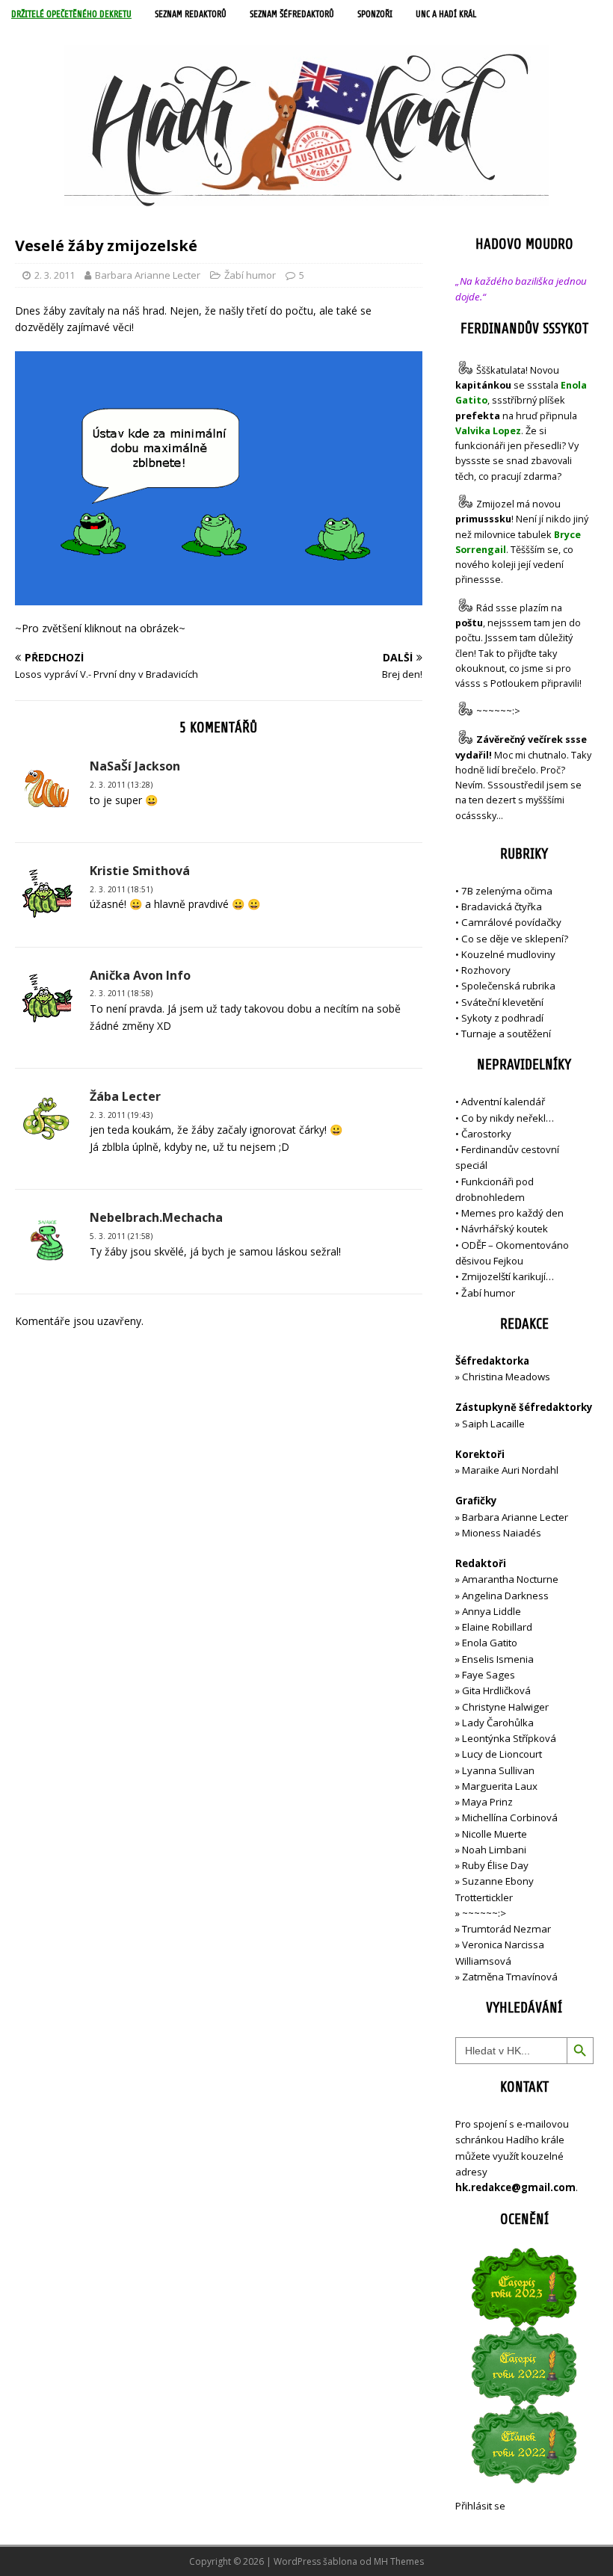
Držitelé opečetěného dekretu (71, 15)
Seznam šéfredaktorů (292, 15)
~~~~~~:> (498, 712)
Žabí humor (250, 275)
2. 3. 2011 (55, 275)
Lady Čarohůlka (498, 1723)
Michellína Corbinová (510, 1817)
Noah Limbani (494, 1850)
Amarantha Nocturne (509, 1579)
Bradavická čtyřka (502, 906)
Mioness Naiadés (502, 1533)
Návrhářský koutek (505, 1229)
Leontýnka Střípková (509, 1738)
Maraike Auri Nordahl (510, 1470)
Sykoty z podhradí (502, 1018)
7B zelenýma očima (507, 891)
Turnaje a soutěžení (506, 1034)
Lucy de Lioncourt (502, 1754)
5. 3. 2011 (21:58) (121, 1236)
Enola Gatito (490, 1643)
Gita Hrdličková (496, 1690)
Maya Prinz (487, 1802)
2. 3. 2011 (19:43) (121, 1115)
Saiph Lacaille (493, 1424)
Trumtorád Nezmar (506, 1929)
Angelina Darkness (504, 1596)
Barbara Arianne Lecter (148, 275)
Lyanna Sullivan (498, 1770)
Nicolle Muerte (495, 1834)
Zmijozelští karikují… (508, 1276)
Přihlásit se (480, 2506)
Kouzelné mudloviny (508, 954)
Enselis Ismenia (498, 1659)
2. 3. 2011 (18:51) (121, 889)
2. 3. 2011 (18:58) (121, 993)
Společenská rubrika (508, 986)
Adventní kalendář (503, 1102)
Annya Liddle (492, 1611)
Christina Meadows (506, 1377)
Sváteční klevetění (502, 1002)
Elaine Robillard (497, 1627)
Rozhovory (486, 970)
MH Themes (399, 2561)
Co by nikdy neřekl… (508, 1118)
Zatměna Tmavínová (510, 1977)
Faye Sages (489, 1675)
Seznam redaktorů (191, 15)
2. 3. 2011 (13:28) (121, 785)
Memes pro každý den (512, 1213)
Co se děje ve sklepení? (515, 939)
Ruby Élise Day (495, 1865)
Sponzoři (375, 15)
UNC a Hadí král (446, 15)
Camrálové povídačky (511, 922)
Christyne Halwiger (505, 1707)
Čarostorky (486, 1134)
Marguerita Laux (500, 1786)
